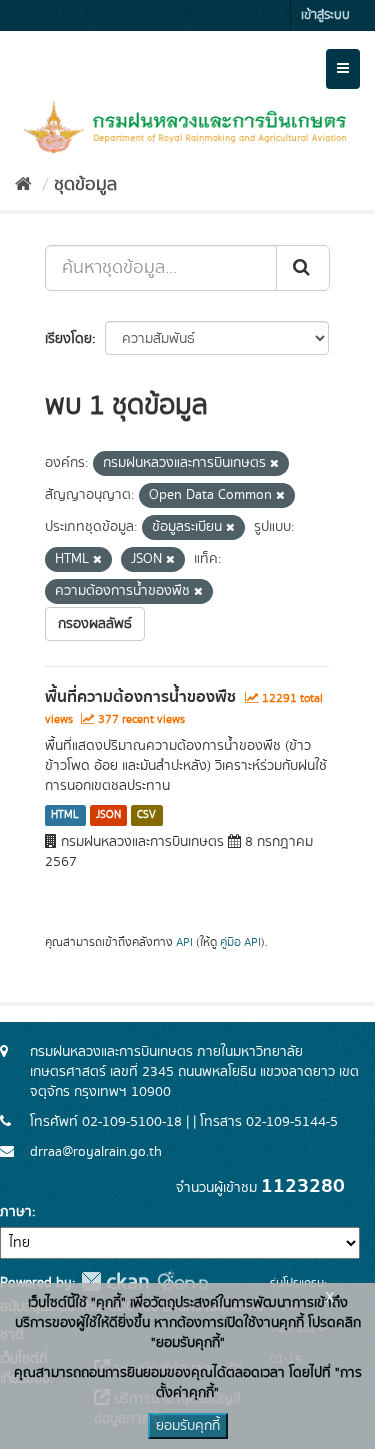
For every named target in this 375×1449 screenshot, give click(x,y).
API (184, 942)
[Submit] (303, 268)
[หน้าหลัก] (23, 185)
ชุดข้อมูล (85, 185)
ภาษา (16, 1212)
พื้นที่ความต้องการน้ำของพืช (140, 697)
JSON (108, 815)
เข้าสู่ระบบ (325, 15)
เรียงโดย (68, 339)
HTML (65, 815)
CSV (146, 815)
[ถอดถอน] (274, 464)
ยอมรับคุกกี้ (188, 1426)
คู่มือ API (240, 942)
